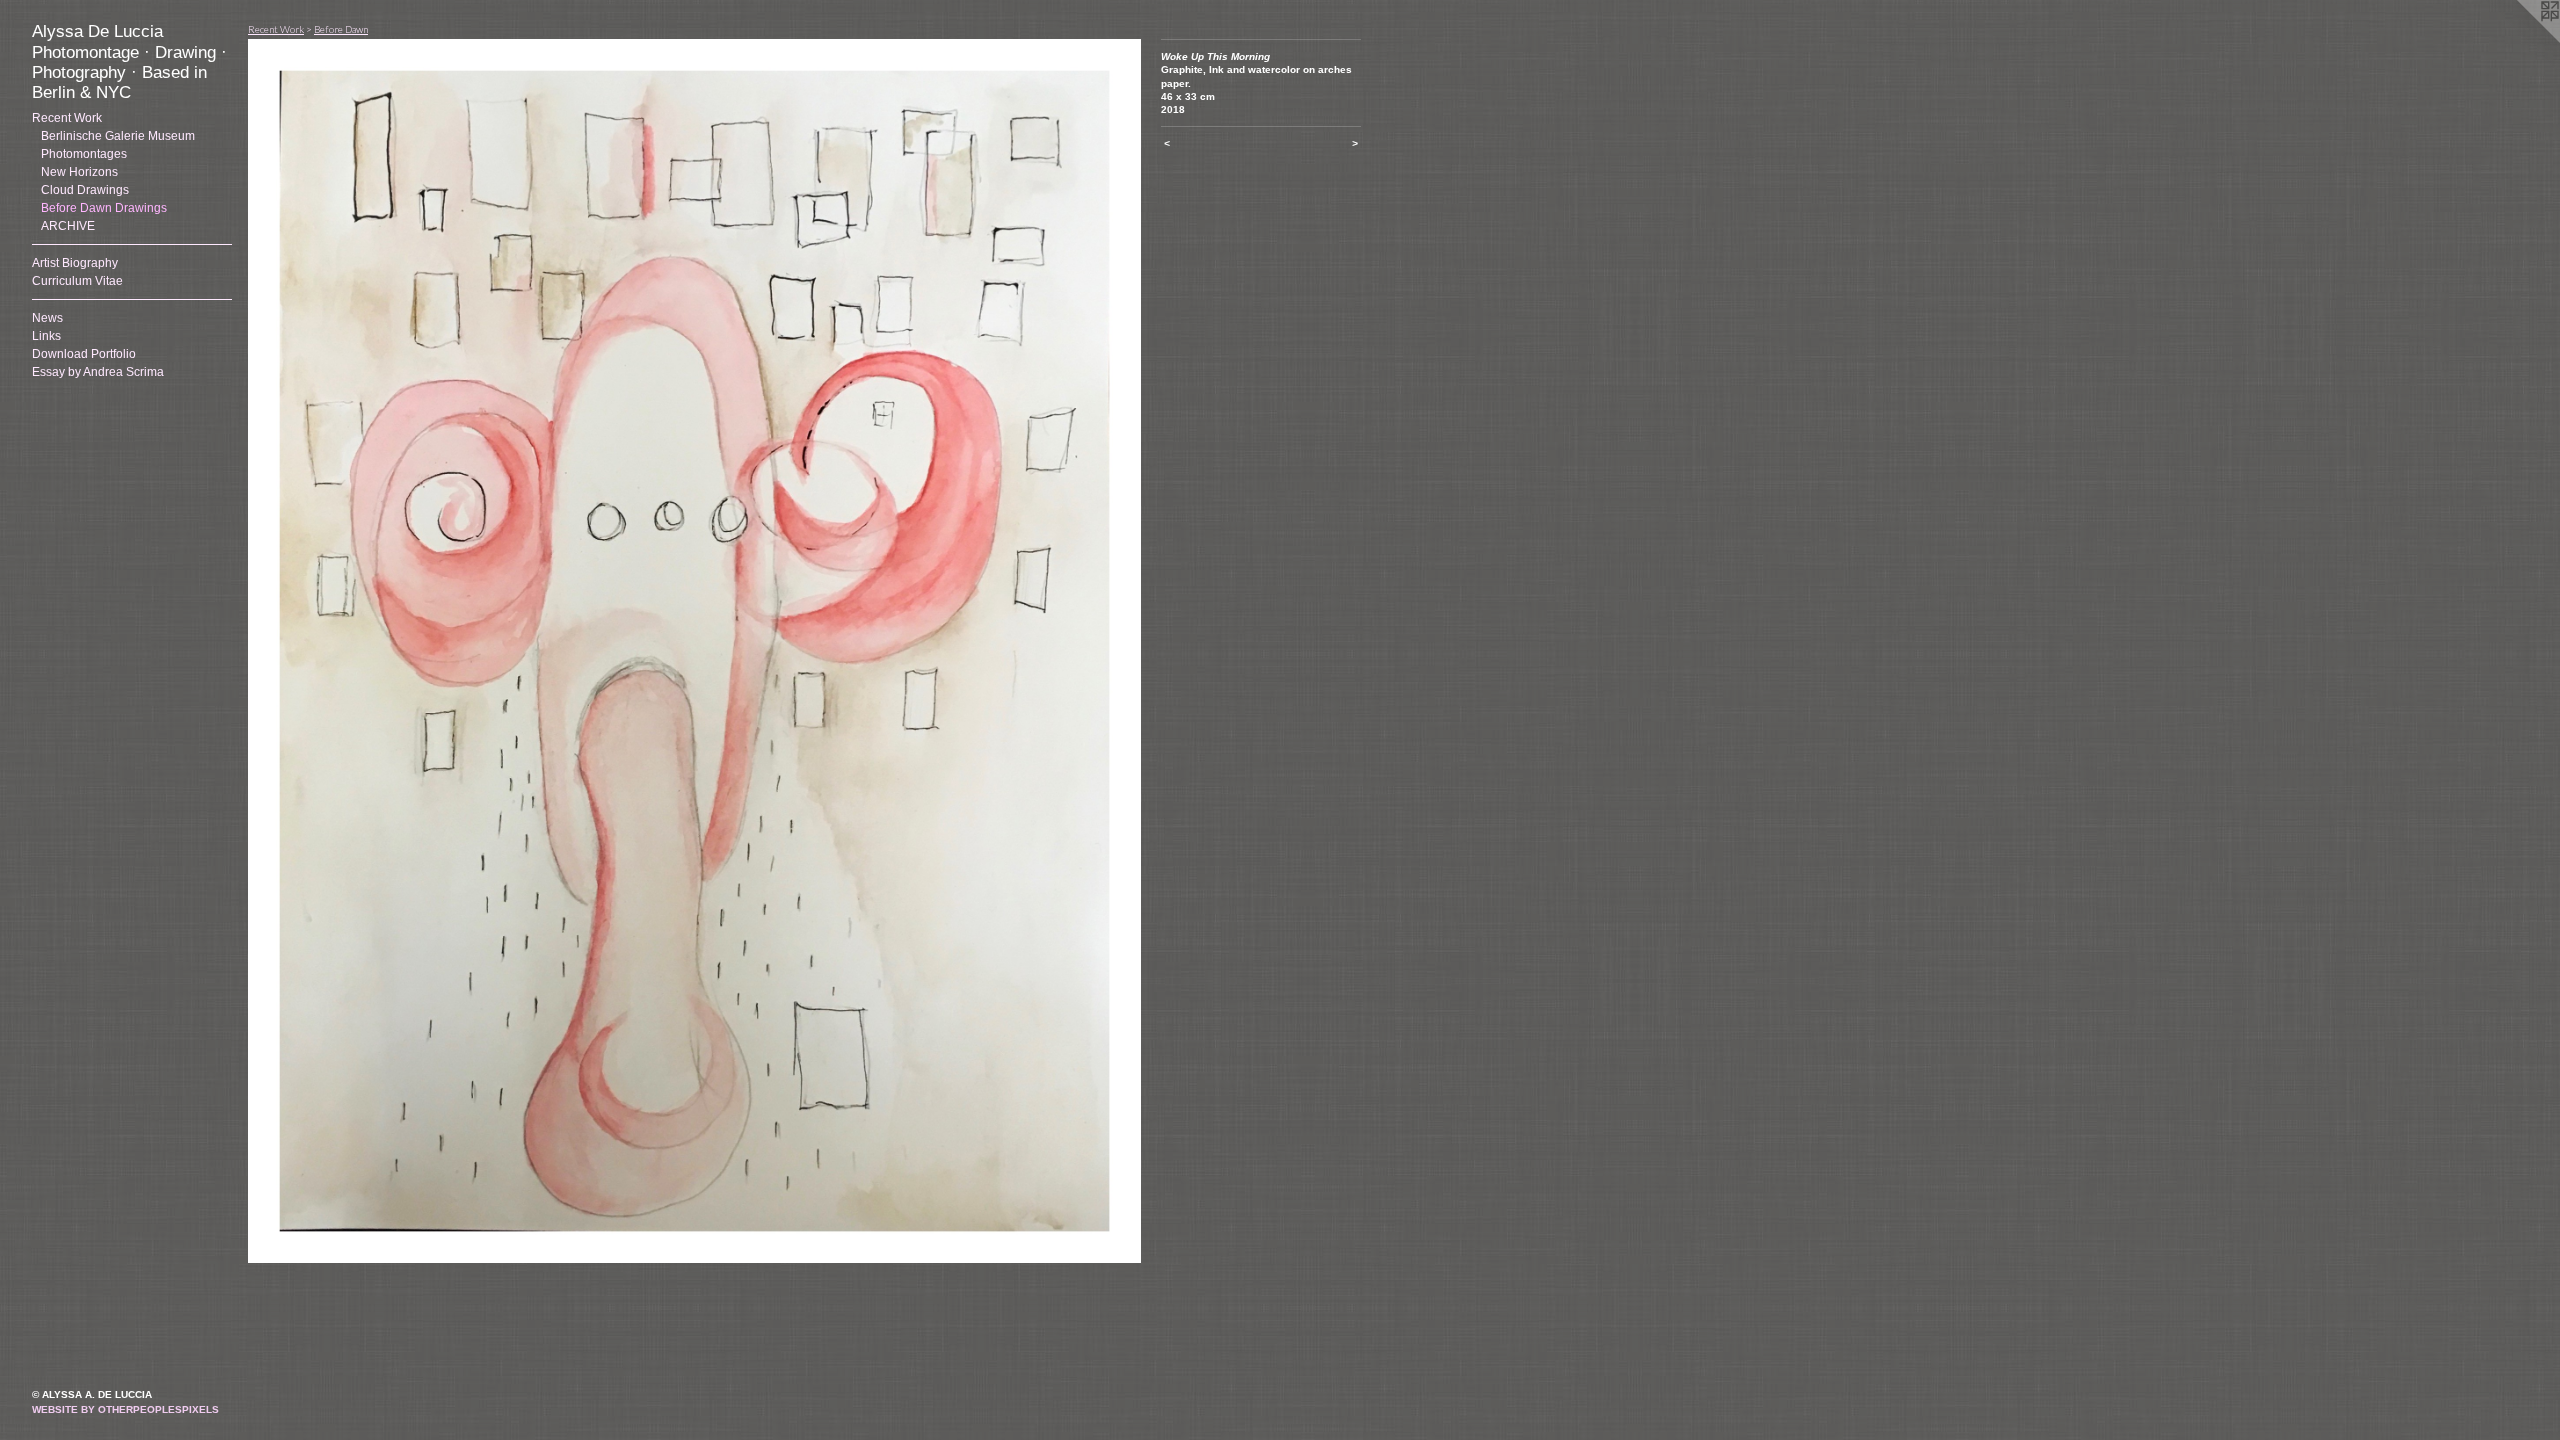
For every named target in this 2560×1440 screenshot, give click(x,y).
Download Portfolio (84, 354)
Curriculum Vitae (77, 281)
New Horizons (79, 172)
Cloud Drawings (85, 190)
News (47, 318)
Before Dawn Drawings (104, 208)
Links (46, 336)
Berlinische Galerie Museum (118, 136)
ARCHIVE (68, 226)
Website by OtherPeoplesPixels (125, 1409)
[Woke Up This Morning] (694, 651)
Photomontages (84, 154)
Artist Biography (75, 263)
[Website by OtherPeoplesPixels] (2520, 40)
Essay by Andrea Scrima (98, 372)
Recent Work (67, 118)
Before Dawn (341, 29)
